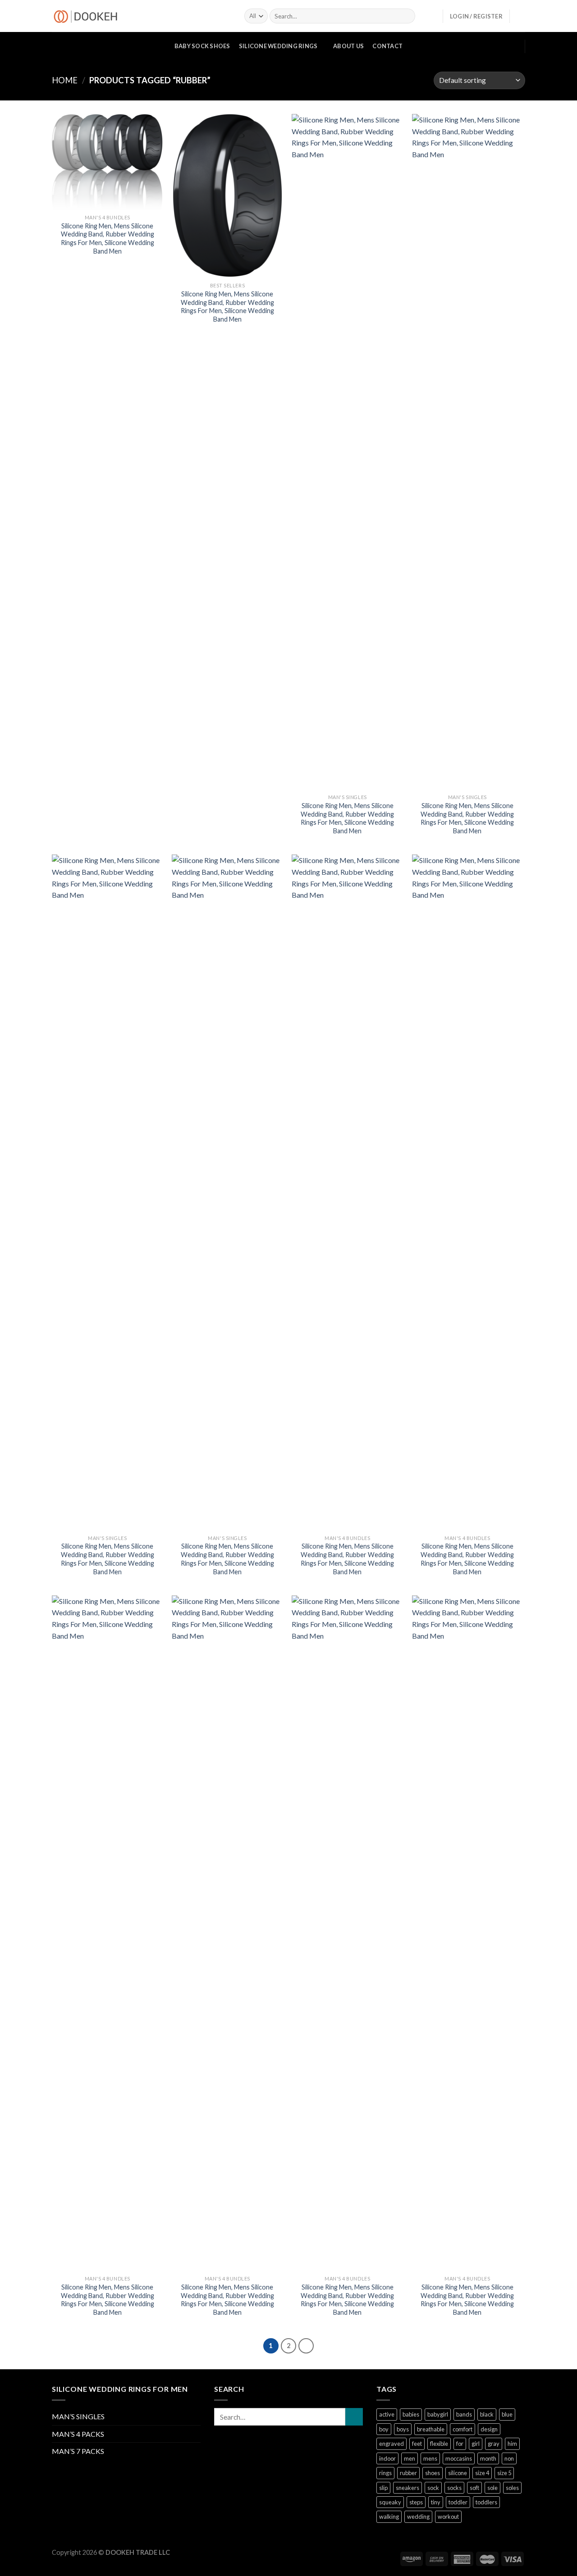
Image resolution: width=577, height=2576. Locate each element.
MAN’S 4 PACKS (78, 2434)
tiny (436, 2502)
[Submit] (354, 2417)
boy (384, 2429)
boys (403, 2429)
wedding (418, 2517)
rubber (408, 2473)
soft (474, 2488)
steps (416, 2502)
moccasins (459, 2458)
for (460, 2444)
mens (430, 2458)
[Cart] (521, 16)
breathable (431, 2429)
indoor (387, 2458)
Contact (387, 46)
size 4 (482, 2473)
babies (411, 2414)
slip (383, 2488)
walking (389, 2517)
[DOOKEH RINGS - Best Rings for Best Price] (141, 16)
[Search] (407, 16)
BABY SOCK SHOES (202, 46)
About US (348, 46)
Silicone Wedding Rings (278, 46)
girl (476, 2444)
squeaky (390, 2502)
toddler (458, 2502)
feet (417, 2444)
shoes (433, 2473)
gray (494, 2444)
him (512, 2444)
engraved (392, 2444)
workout (448, 2517)
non (509, 2458)
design (489, 2429)
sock (433, 2488)
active (387, 2414)
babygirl (438, 2414)
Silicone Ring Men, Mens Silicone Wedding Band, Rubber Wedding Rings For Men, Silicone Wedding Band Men (108, 239)
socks (454, 2488)
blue (507, 2414)
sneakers (408, 2488)
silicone (458, 2473)
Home (65, 80)
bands (464, 2414)
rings (385, 2473)
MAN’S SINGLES (78, 2416)
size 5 (504, 2473)
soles (512, 2488)
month (488, 2458)
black (487, 2414)
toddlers (486, 2502)
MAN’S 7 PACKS (78, 2451)
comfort (463, 2429)
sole (492, 2488)
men (410, 2458)
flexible (439, 2444)
